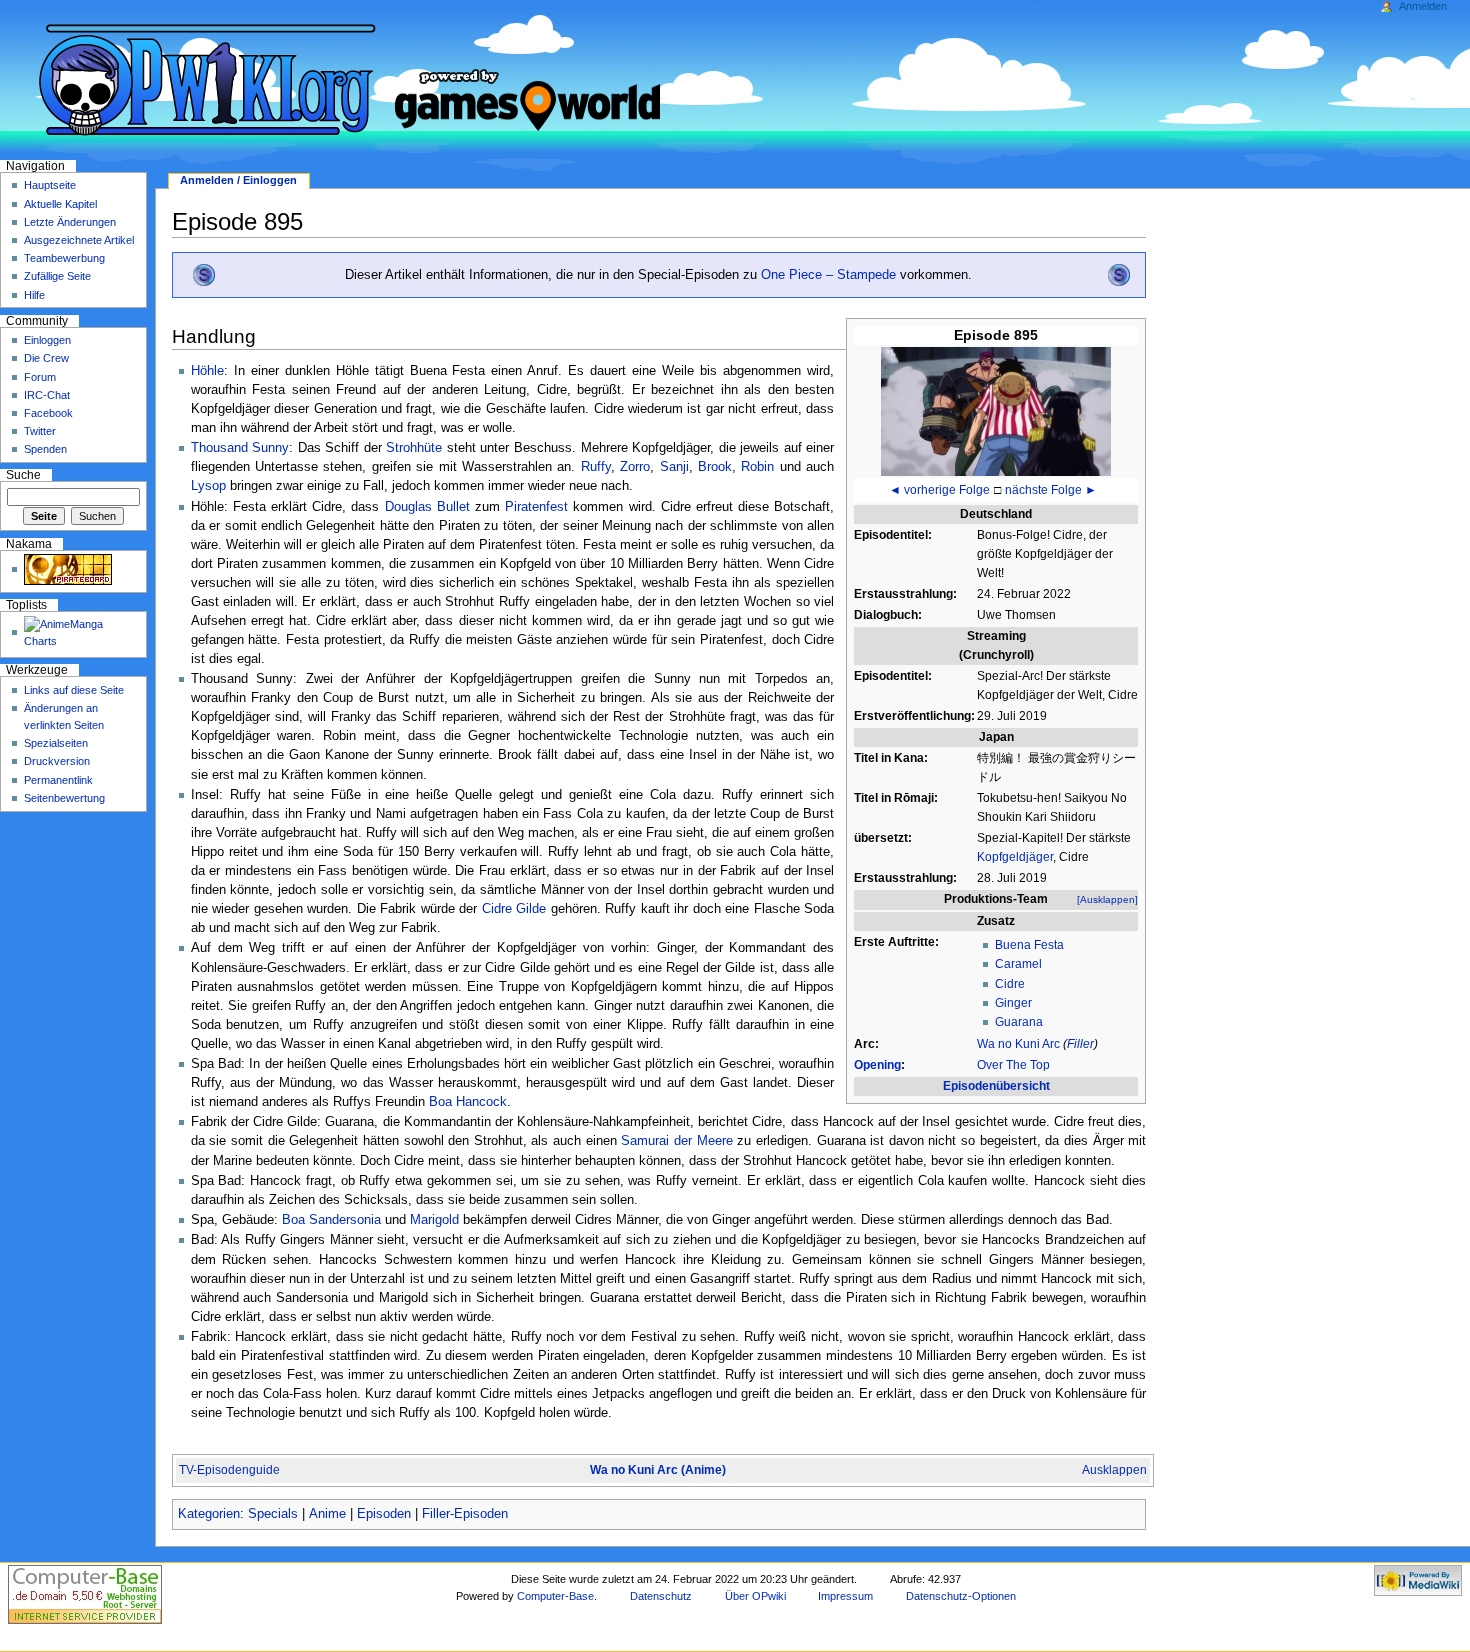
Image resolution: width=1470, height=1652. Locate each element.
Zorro (635, 467)
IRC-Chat (47, 395)
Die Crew (46, 358)
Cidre (1010, 984)
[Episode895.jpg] (996, 410)
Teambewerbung (64, 258)
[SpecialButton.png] (204, 275)
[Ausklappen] (1107, 899)
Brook (715, 467)
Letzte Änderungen (70, 222)
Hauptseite (50, 185)
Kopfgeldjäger (1015, 857)
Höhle (207, 371)
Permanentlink (58, 780)
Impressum (845, 1596)
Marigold (434, 1220)
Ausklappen (1114, 1470)
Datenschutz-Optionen (961, 1596)
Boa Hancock (468, 1102)
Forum (40, 377)
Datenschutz (661, 1596)
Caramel (1018, 964)
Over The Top (1013, 1065)
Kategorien (209, 1514)
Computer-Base (555, 1596)
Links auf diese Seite (74, 690)
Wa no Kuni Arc (1018, 1044)
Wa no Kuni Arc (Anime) (658, 1470)
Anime (327, 1514)
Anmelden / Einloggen (238, 180)
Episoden (384, 1514)
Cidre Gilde (514, 909)
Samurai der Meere (676, 1141)
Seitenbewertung (64, 798)
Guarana (1019, 1022)
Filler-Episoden (465, 1514)
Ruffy (596, 467)
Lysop (208, 486)
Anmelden (1423, 6)
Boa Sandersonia (331, 1220)
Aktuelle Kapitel (60, 204)
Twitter (40, 431)
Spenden (45, 449)
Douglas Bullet (427, 507)
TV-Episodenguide (229, 1470)
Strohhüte (414, 448)
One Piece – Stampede (828, 275)
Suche (23, 475)
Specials (273, 1514)
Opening (877, 1065)
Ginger (1013, 1003)
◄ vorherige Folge (939, 490)
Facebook (48, 413)
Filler (1080, 1044)
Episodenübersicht (996, 1086)
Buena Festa (1029, 945)
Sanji (674, 467)
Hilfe (34, 295)
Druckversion (57, 761)
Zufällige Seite (57, 276)
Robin (757, 467)
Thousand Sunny (240, 448)
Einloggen (47, 340)
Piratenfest (536, 507)
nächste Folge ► (1051, 490)
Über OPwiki (755, 1596)
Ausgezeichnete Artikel (79, 240)
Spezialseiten (56, 743)
